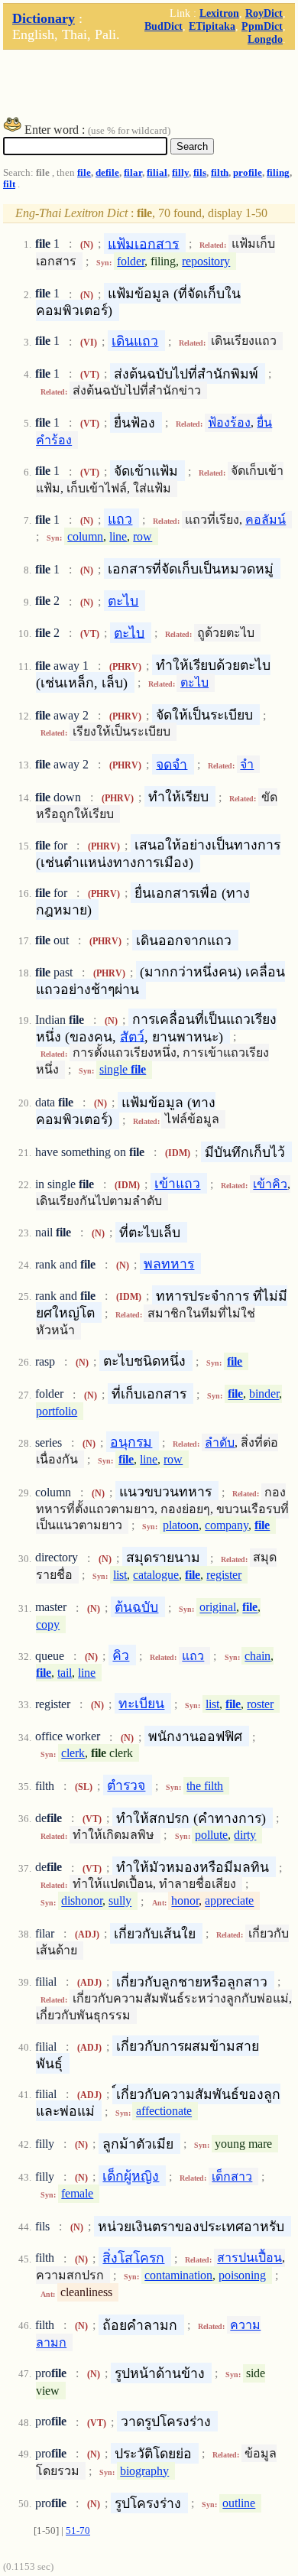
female (77, 2193)
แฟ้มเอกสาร (143, 243)
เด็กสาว (232, 2176)
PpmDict (262, 26)
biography (144, 2471)
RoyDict (264, 13)
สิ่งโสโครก (133, 2258)
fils (200, 173)
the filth (205, 1786)
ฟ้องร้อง (229, 422)
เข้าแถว (177, 1184)
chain (258, 1656)
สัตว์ (132, 1036)
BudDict (164, 26)
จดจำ (172, 764)
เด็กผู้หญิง (131, 2176)
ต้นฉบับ (136, 1607)
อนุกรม (131, 1442)
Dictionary (44, 18)
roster (260, 1704)
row (143, 536)
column (85, 536)
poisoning (242, 2275)
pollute (211, 1835)
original (218, 1608)
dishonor (82, 1901)
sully (120, 1901)
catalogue (156, 1575)
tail (65, 1673)
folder (131, 261)
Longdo (265, 39)
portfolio (57, 1411)
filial (157, 173)
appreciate (229, 1901)
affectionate (164, 2111)
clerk (73, 1753)
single (123, 1069)
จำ (247, 764)
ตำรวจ (126, 1785)
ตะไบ (123, 601)
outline (239, 2503)
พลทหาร (169, 1264)
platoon (181, 1525)
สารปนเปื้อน (249, 2258)
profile (248, 173)
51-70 (78, 2531)
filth (220, 173)
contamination (178, 2275)
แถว (120, 519)
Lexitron (219, 13)
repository (206, 261)
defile (107, 173)
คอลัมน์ (266, 520)
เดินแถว (135, 341)
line (118, 536)
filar (133, 173)
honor (185, 1901)
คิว (121, 1655)
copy (48, 1624)
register (224, 1575)
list (120, 1575)
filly (180, 173)
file (84, 173)
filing (278, 173)
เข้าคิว (270, 1184)
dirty (245, 1835)
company (227, 1525)
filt (9, 184)
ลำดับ (220, 1442)
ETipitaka (212, 26)
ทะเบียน (141, 1704)
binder (264, 1394)
